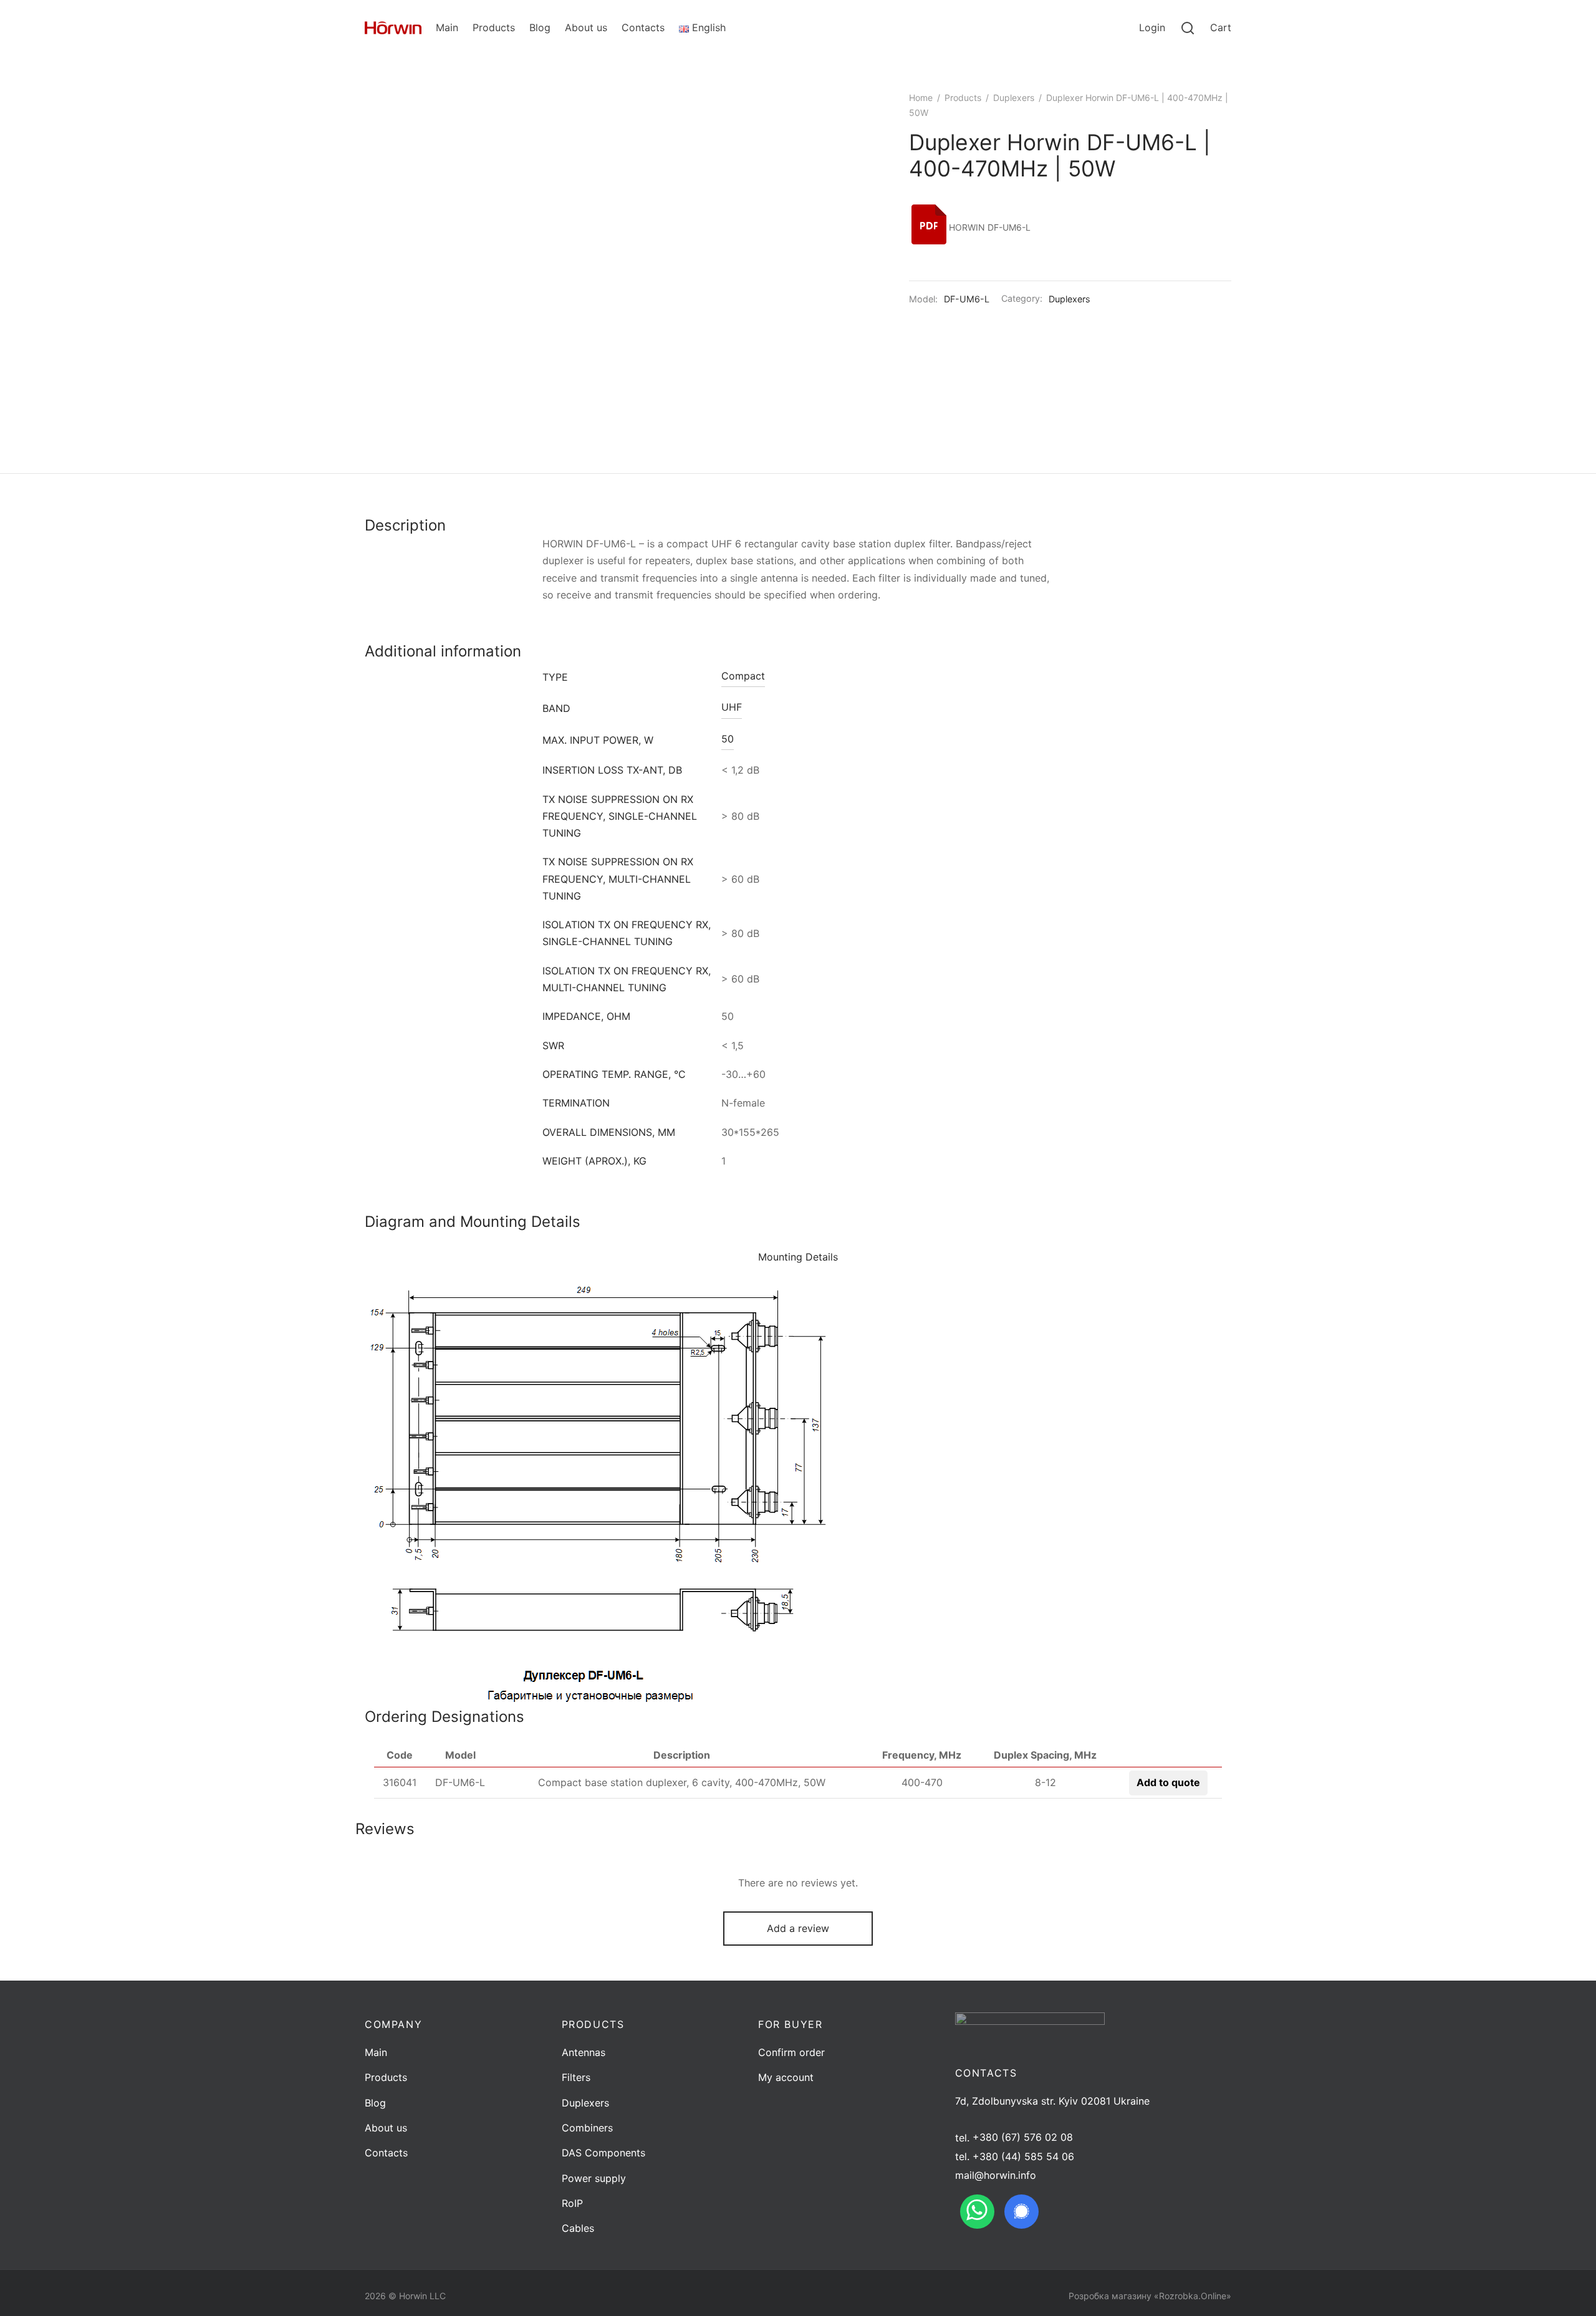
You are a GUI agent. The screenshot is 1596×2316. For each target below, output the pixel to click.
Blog (540, 27)
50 (728, 739)
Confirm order (791, 2052)
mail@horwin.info (996, 2175)
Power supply (594, 2178)
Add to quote (1168, 1782)
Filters (576, 2077)
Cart (1221, 27)
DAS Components (603, 2153)
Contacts (643, 27)
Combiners (587, 2128)
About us (586, 27)
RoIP (572, 2203)
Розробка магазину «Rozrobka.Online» (1150, 2296)
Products (494, 27)
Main (447, 27)
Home (921, 98)
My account (786, 2077)
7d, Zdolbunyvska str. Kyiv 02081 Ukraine (1052, 2101)
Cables (578, 2228)
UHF (732, 707)
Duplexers (1014, 98)
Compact (743, 676)
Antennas (584, 2052)
